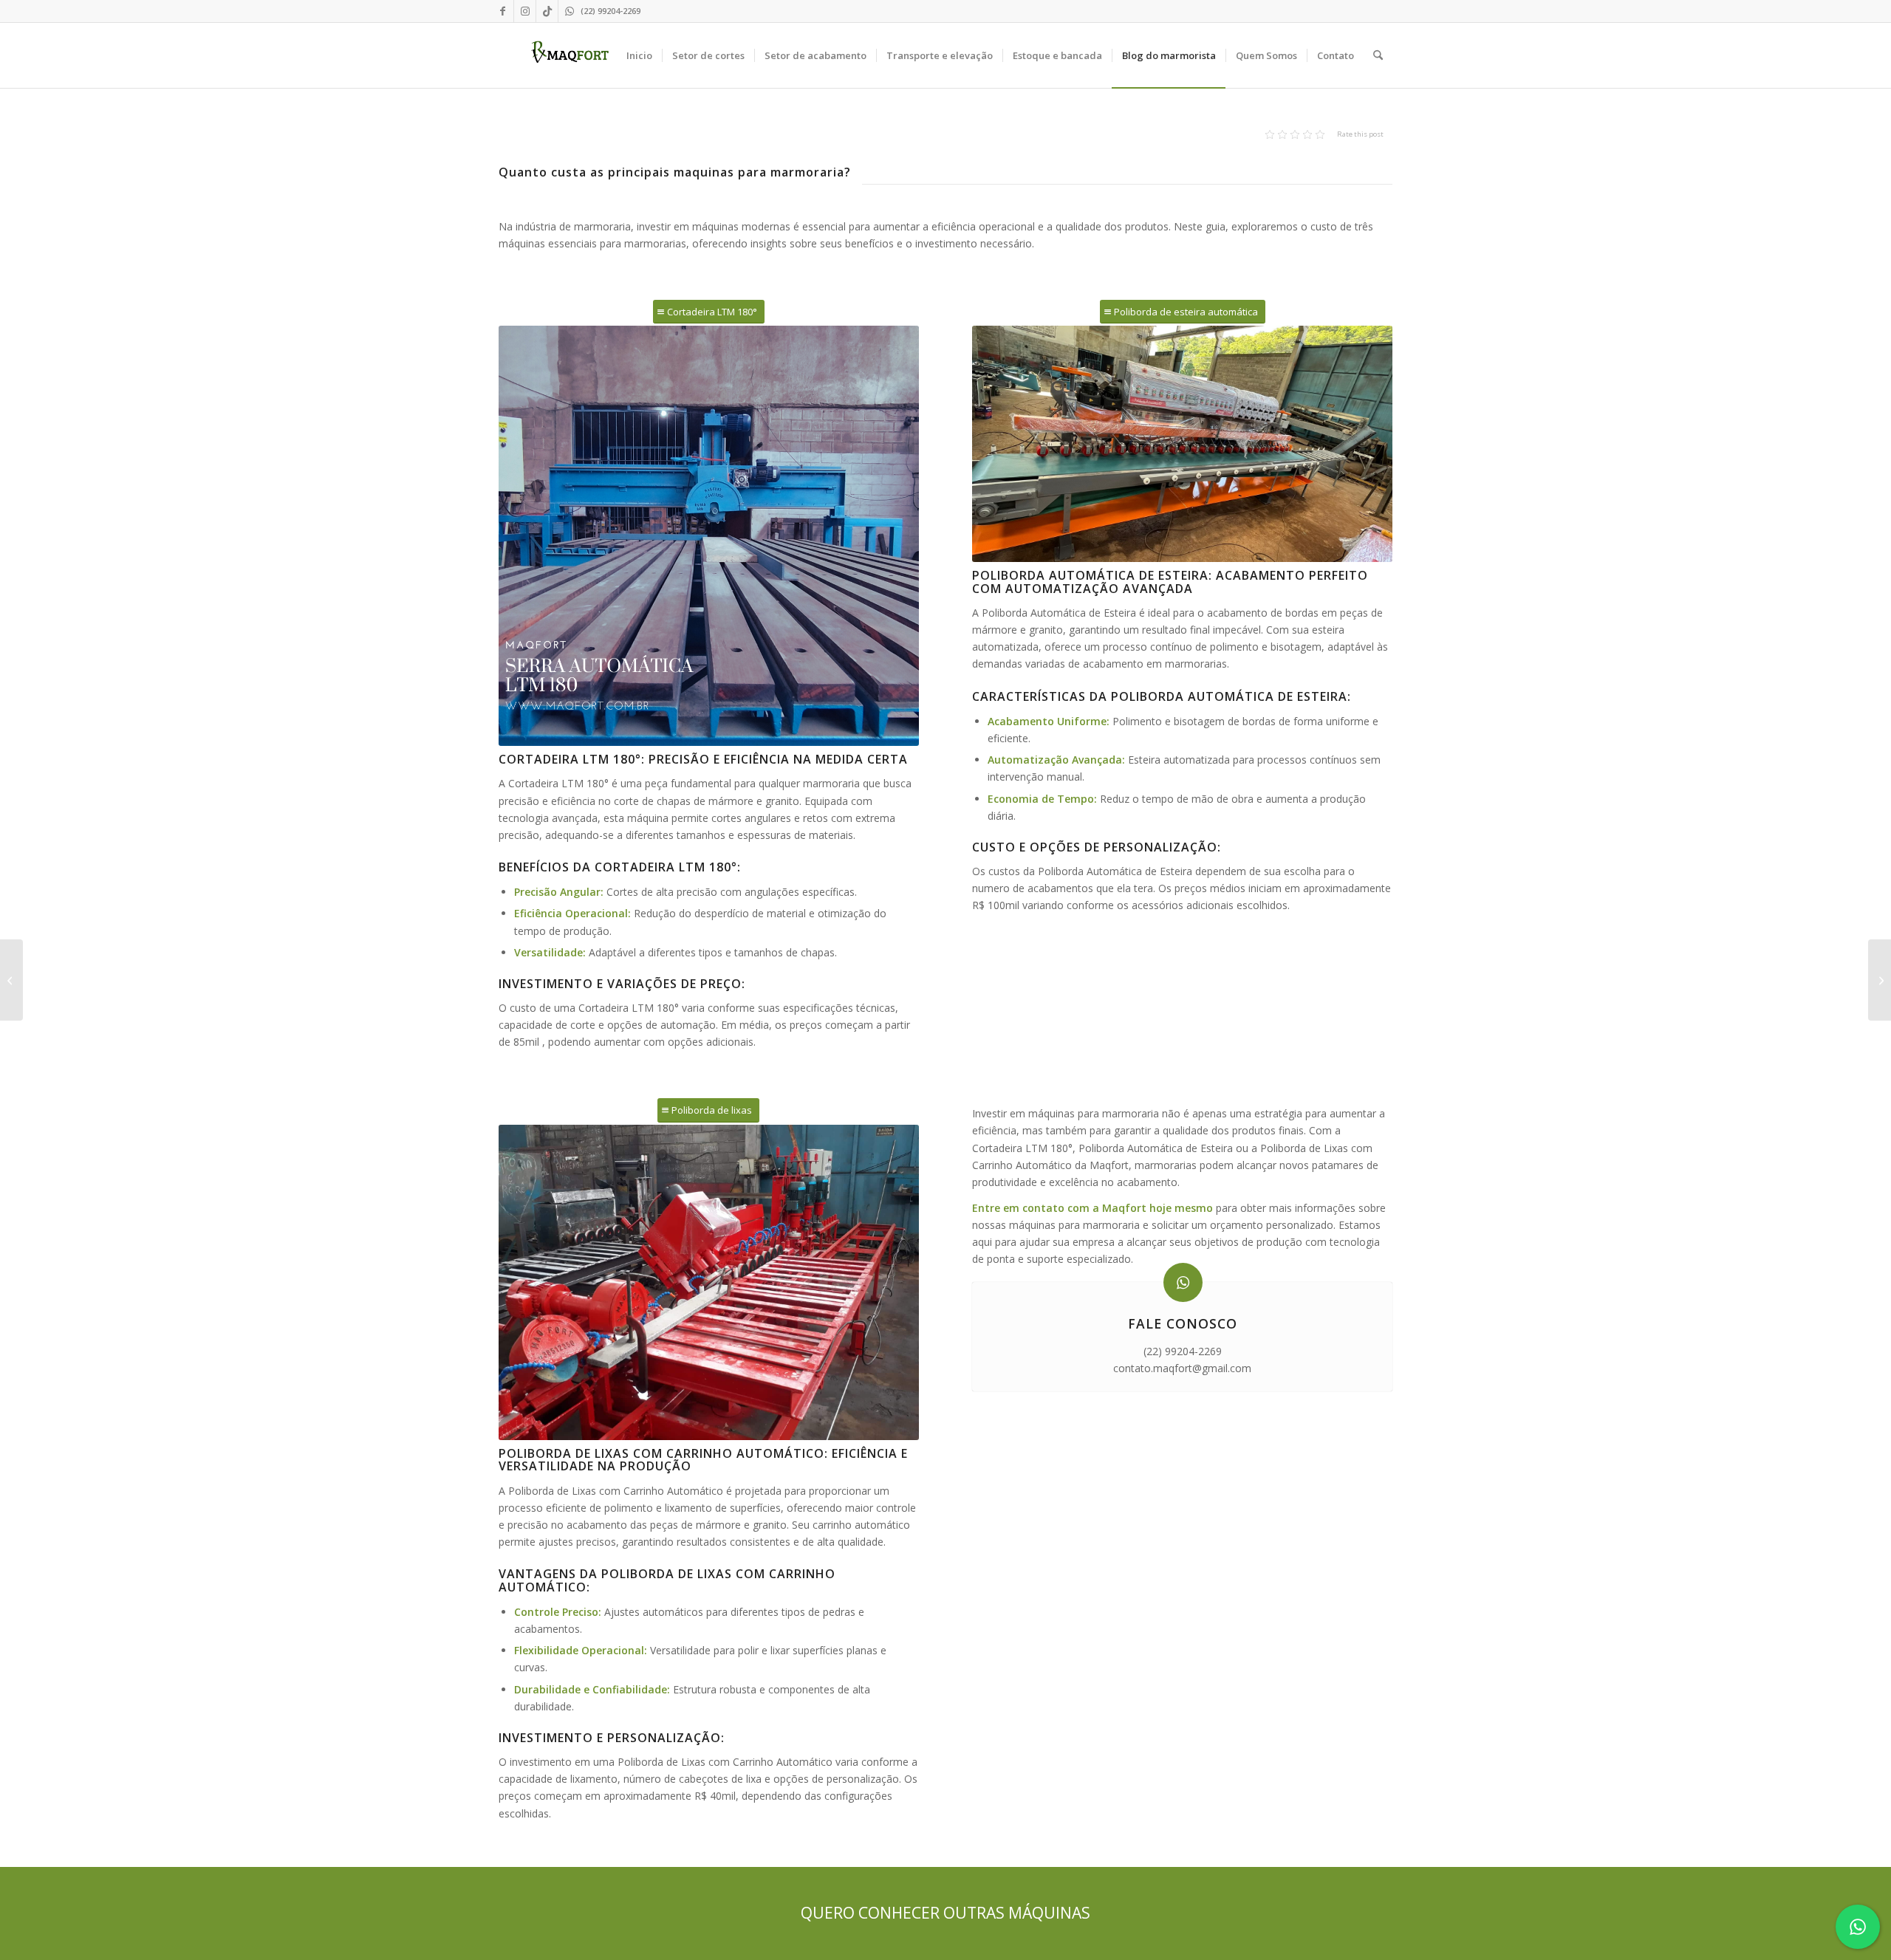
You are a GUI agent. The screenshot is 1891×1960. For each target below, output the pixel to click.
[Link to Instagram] (525, 11)
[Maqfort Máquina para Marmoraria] (570, 55)
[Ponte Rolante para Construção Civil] (11, 980)
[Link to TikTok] (547, 11)
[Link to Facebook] (503, 11)
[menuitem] (639, 55)
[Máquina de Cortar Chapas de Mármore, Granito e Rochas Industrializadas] (1880, 980)
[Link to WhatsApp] (570, 11)
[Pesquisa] (1378, 55)
